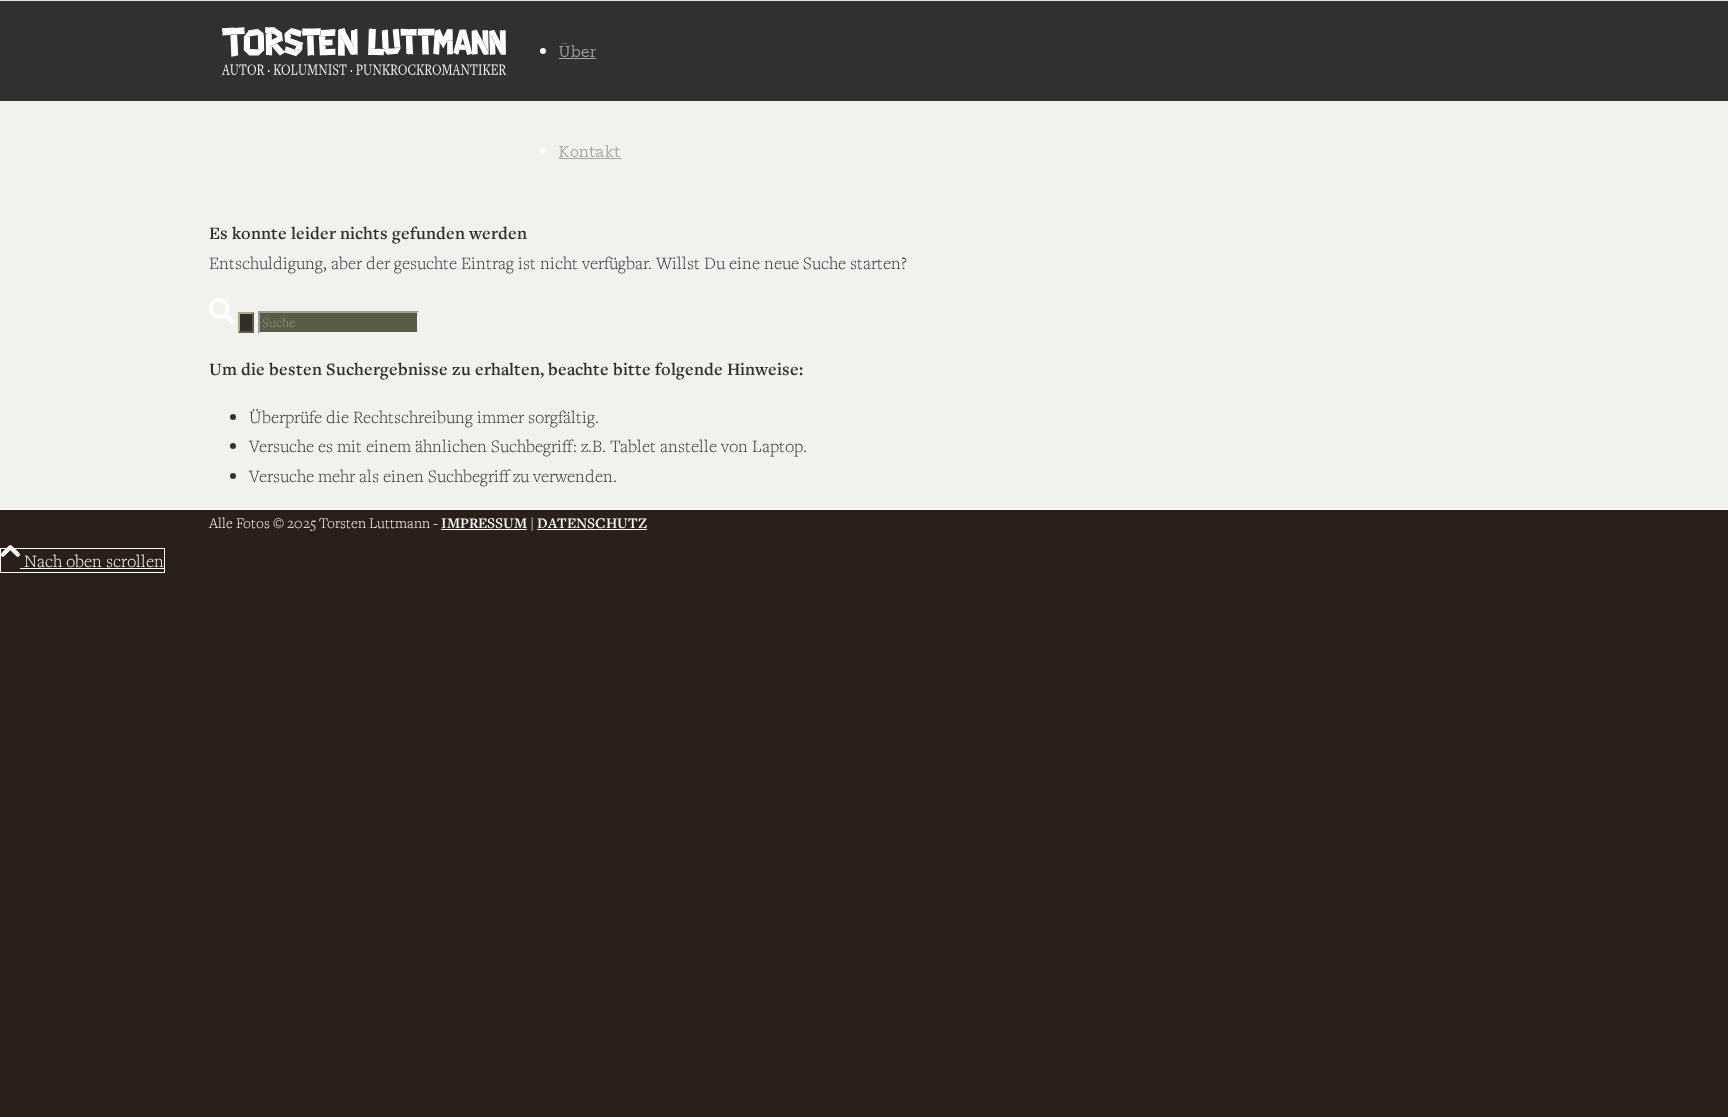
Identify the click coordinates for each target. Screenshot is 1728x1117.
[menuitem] (623, 51)
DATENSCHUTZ (592, 522)
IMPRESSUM (484, 522)
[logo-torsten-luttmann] (364, 51)
